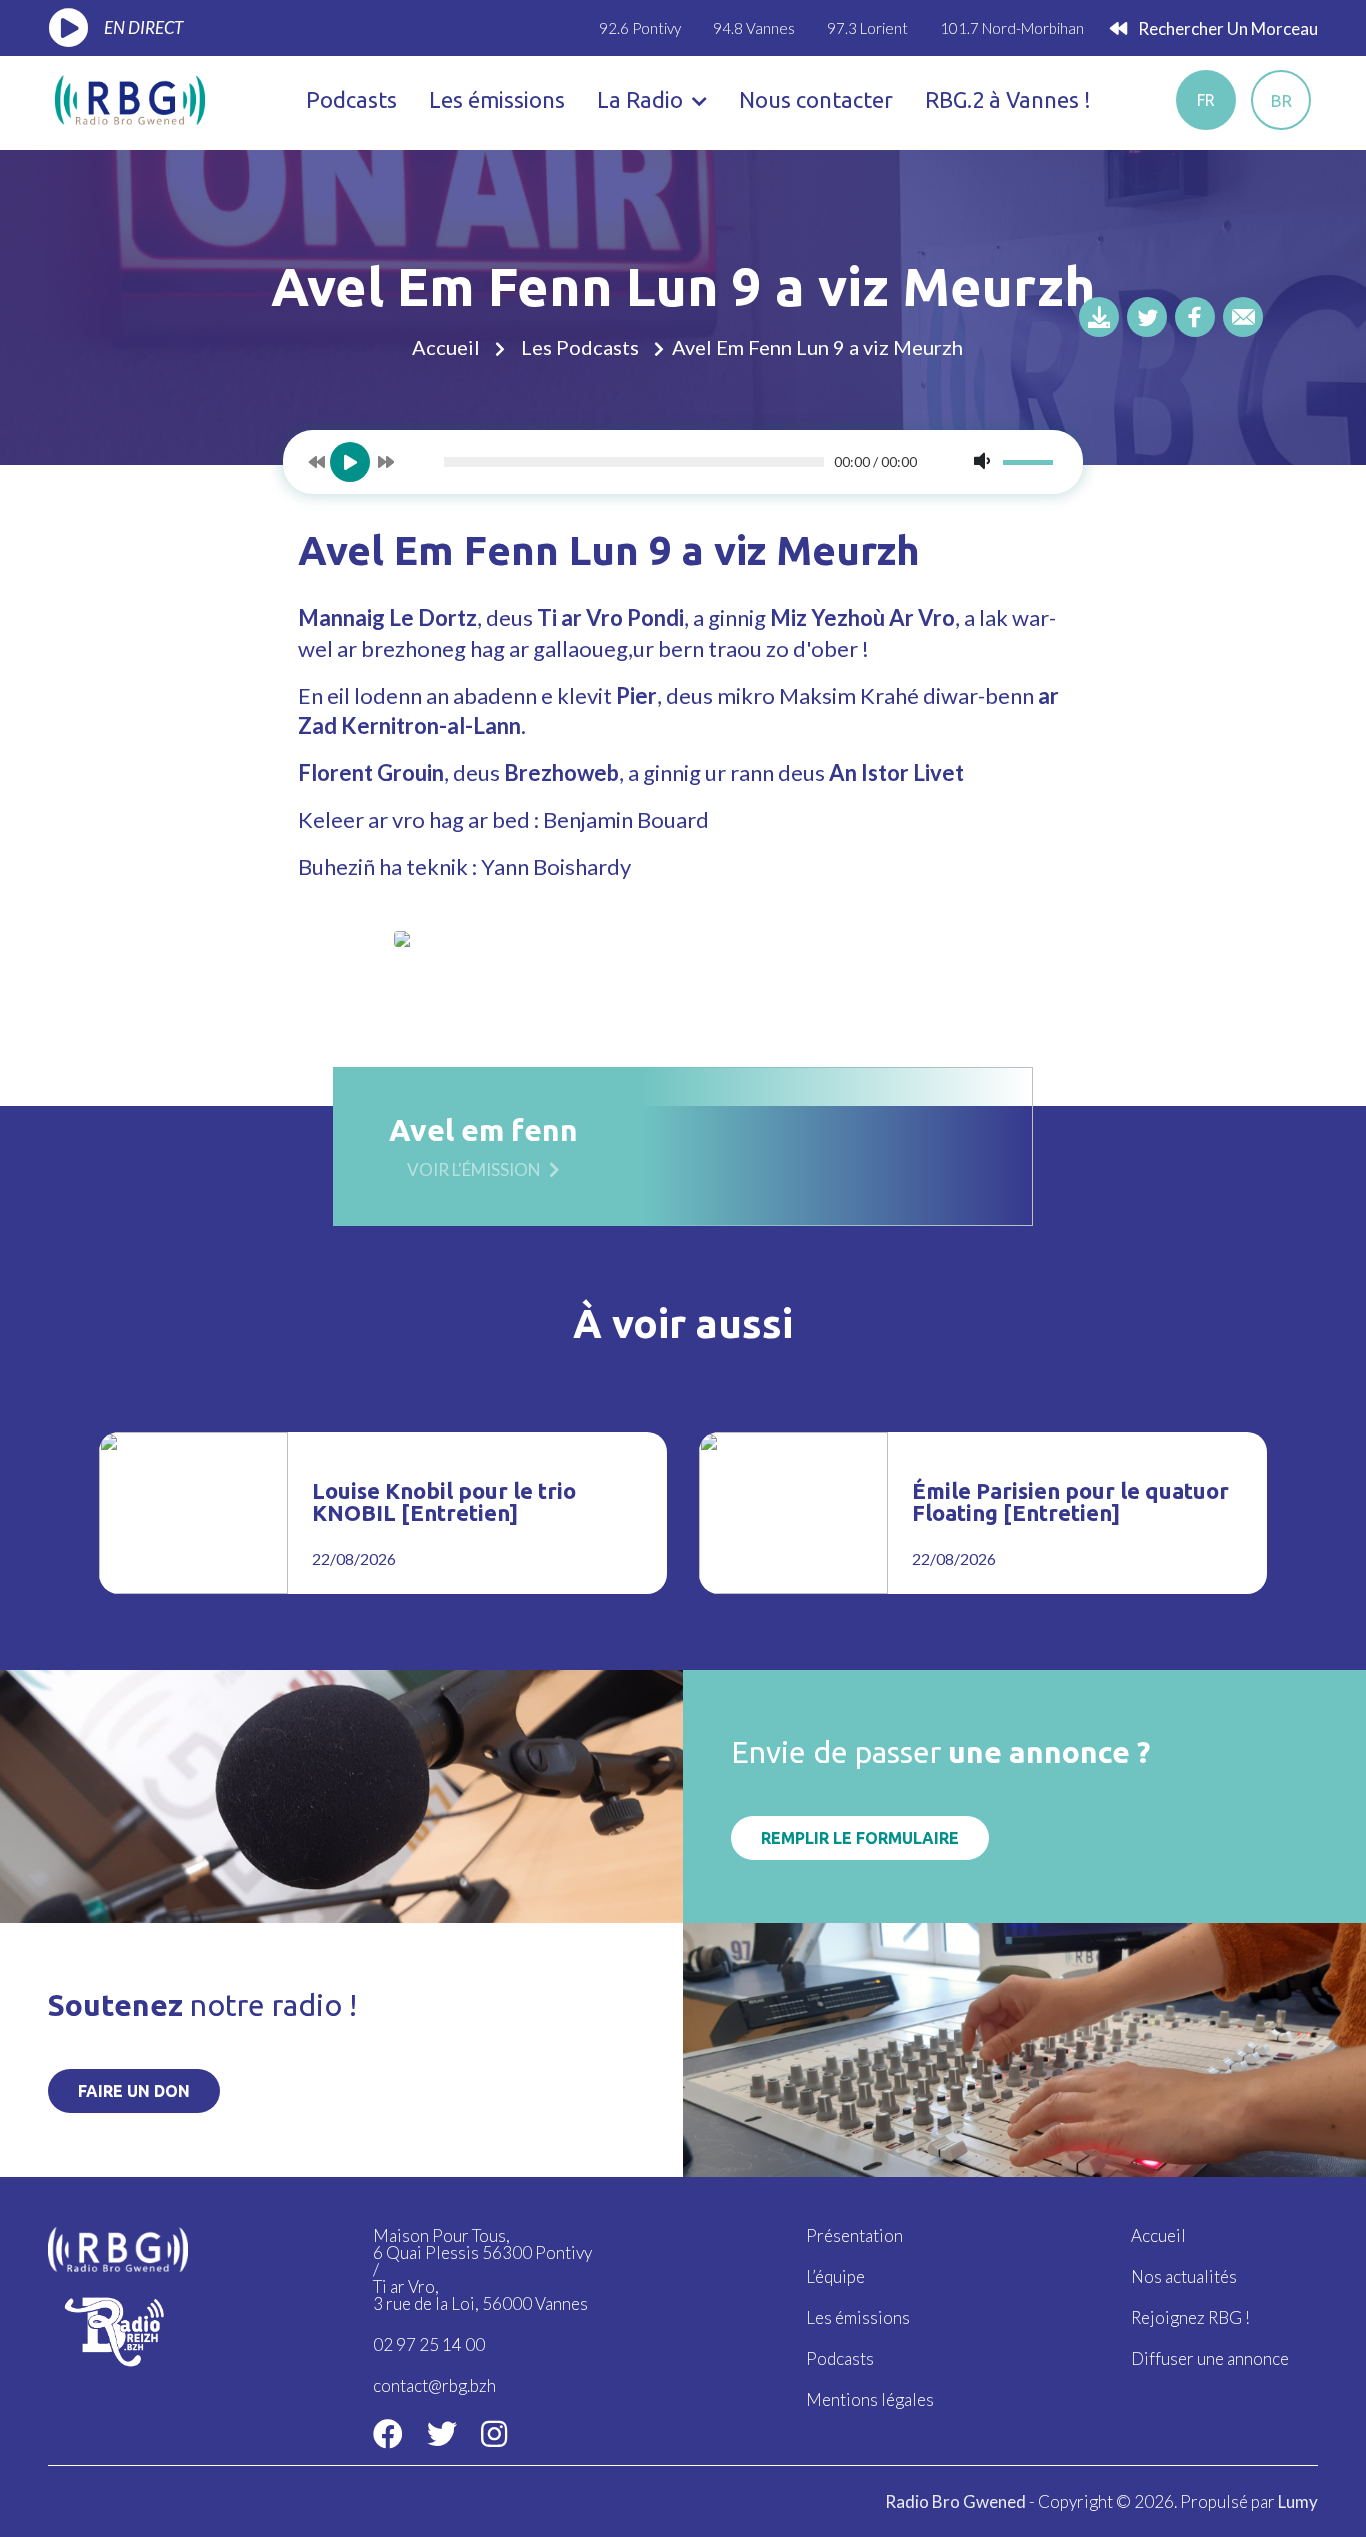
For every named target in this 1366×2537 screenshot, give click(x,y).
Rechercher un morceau (1226, 28)
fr (1206, 100)
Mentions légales (870, 2399)
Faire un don (134, 2091)
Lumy (1298, 2501)
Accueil (446, 347)
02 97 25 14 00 (429, 2344)
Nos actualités (1184, 2276)
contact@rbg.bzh (434, 2385)
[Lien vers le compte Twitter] (442, 2433)
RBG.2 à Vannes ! (1008, 99)
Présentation (854, 2235)
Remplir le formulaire (860, 1838)
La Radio (642, 99)
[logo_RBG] (130, 97)
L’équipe (835, 2276)
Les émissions (497, 99)
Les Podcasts (580, 347)
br (1281, 100)
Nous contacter (816, 99)
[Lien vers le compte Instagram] (494, 2433)
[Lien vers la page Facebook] (388, 2433)
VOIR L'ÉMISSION (474, 1168)
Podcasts (351, 99)
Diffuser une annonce (1210, 2358)
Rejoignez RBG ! (1190, 2317)
